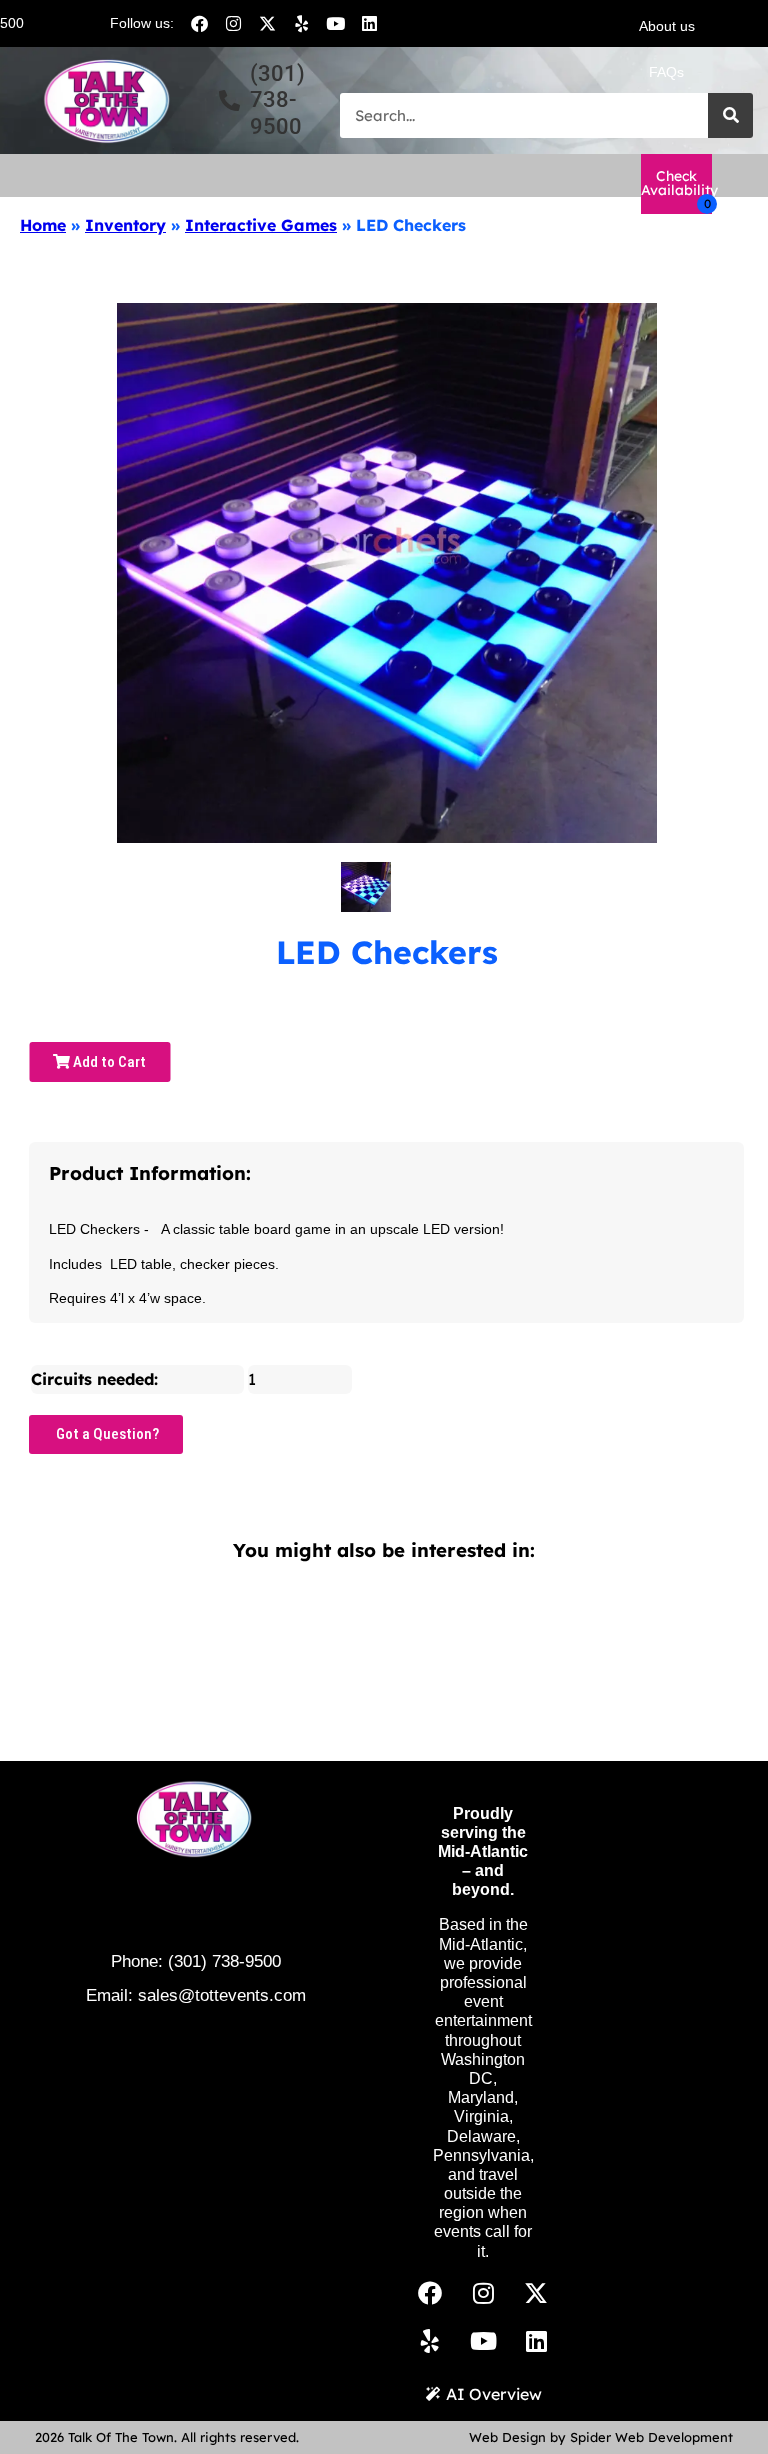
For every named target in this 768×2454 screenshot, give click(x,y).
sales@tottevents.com (222, 1995)
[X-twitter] (267, 23)
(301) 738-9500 (224, 1961)
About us (667, 26)
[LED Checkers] (366, 887)
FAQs (666, 72)
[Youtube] (335, 23)
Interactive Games (261, 225)
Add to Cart (108, 1062)
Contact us (667, 118)
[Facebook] (199, 23)
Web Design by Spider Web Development (601, 2437)
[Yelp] (301, 23)
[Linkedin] (369, 23)
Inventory (125, 225)
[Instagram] (233, 23)
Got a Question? (106, 1434)
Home (43, 225)
